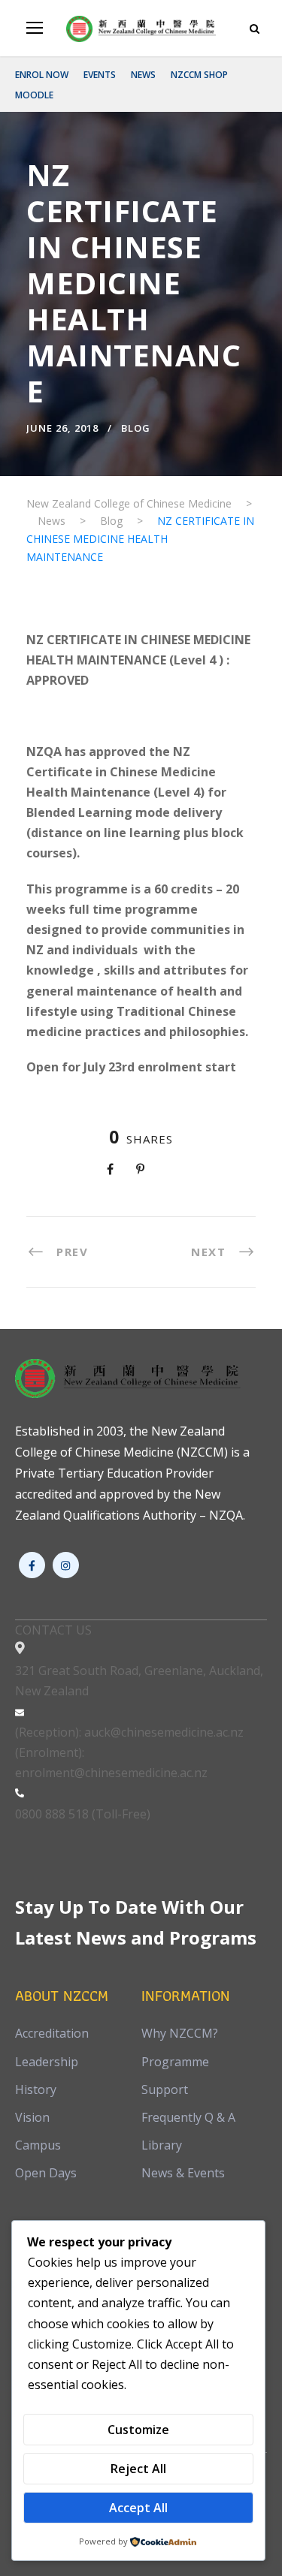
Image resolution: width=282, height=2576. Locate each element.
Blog (136, 428)
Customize (138, 2430)
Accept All (138, 2508)
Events (100, 75)
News (143, 75)
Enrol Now (42, 75)
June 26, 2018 (62, 428)
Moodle (34, 95)
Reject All (138, 2469)
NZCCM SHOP (199, 75)
